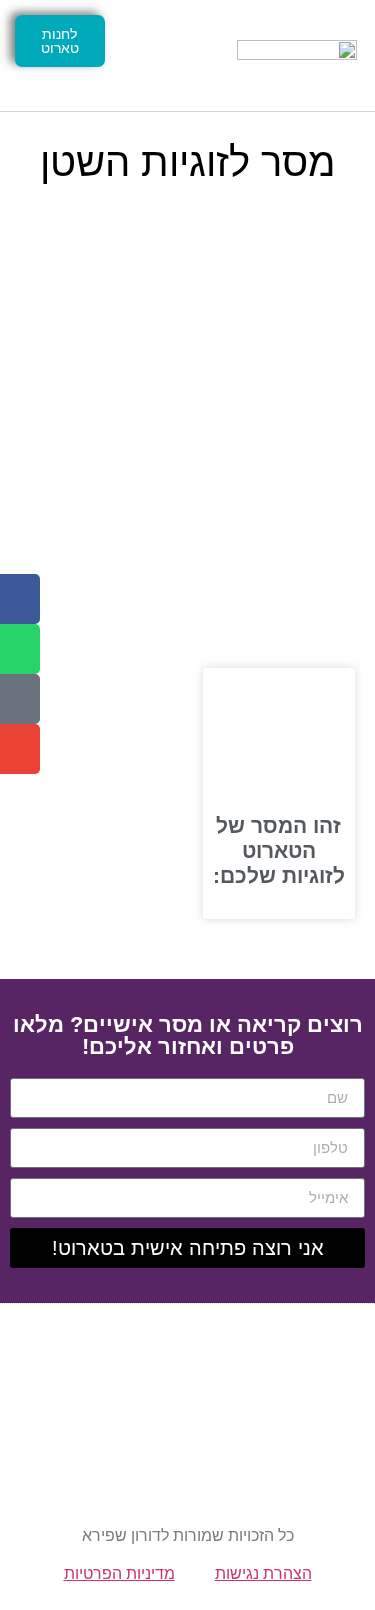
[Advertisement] (187, 420)
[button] (169, 55)
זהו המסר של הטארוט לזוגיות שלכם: (279, 850)
